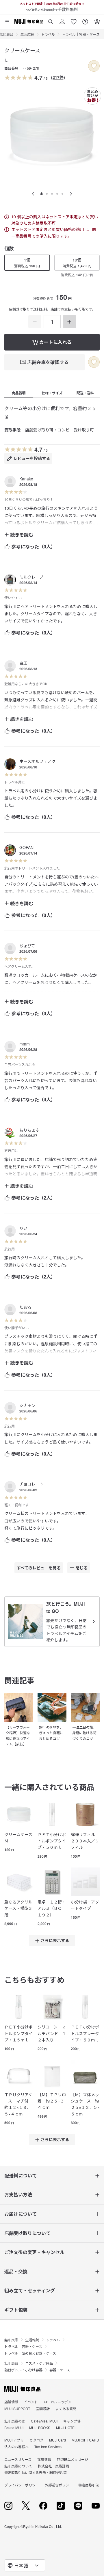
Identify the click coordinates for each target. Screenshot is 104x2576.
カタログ (36, 2440)
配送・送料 (85, 393)
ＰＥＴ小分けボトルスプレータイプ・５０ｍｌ (85, 2033)
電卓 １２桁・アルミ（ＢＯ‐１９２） (52, 1908)
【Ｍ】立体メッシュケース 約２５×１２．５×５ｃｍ (85, 2104)
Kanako (26, 479)
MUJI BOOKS (40, 2428)
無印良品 (11, 2340)
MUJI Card (57, 2440)
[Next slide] (71, 194)
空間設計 (43, 2409)
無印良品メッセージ (73, 2459)
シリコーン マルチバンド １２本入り (52, 2033)
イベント (31, 2402)
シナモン (27, 1405)
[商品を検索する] (51, 19)
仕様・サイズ (52, 393)
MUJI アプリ (14, 2440)
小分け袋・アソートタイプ (85, 1905)
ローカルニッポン (57, 2402)
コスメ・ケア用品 (39, 2363)
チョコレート (31, 1484)
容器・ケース (60, 2370)
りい (23, 1228)
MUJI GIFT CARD (85, 2440)
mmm (25, 1044)
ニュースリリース (18, 2459)
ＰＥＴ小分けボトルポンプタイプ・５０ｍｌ (52, 1841)
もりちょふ (29, 1130)
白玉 (23, 663)
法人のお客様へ (16, 2447)
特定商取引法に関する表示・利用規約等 (36, 2472)
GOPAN (26, 847)
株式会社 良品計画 (53, 2466)
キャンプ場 (72, 2421)
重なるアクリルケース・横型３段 (18, 1908)
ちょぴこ (27, 946)
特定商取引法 (89, 2485)
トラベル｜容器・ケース (81, 34)
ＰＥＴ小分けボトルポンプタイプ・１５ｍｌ (18, 2033)
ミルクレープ (31, 577)
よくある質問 (66, 2409)
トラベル (48, 34)
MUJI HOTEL (66, 2428)
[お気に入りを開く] (74, 19)
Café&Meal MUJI (44, 2421)
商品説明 (19, 393)
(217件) (58, 77)
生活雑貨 (27, 34)
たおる (25, 1307)
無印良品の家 (15, 2421)
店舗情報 (11, 2402)
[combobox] (25, 2565)
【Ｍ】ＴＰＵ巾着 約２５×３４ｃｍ (52, 2101)
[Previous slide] (33, 194)
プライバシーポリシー (22, 2485)
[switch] (94, 66)
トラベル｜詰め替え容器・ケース (30, 2353)
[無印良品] (22, 2389)
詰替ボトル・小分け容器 (23, 2370)
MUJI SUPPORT (17, 2409)
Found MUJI (14, 2428)
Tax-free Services (48, 2447)
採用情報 (44, 2459)
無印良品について (18, 2466)
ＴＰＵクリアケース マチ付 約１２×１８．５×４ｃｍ (18, 2104)
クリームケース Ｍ (19, 1838)
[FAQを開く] (85, 19)
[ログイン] (62, 19)
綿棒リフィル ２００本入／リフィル (85, 1841)
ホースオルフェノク (37, 761)
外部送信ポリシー (59, 2485)
